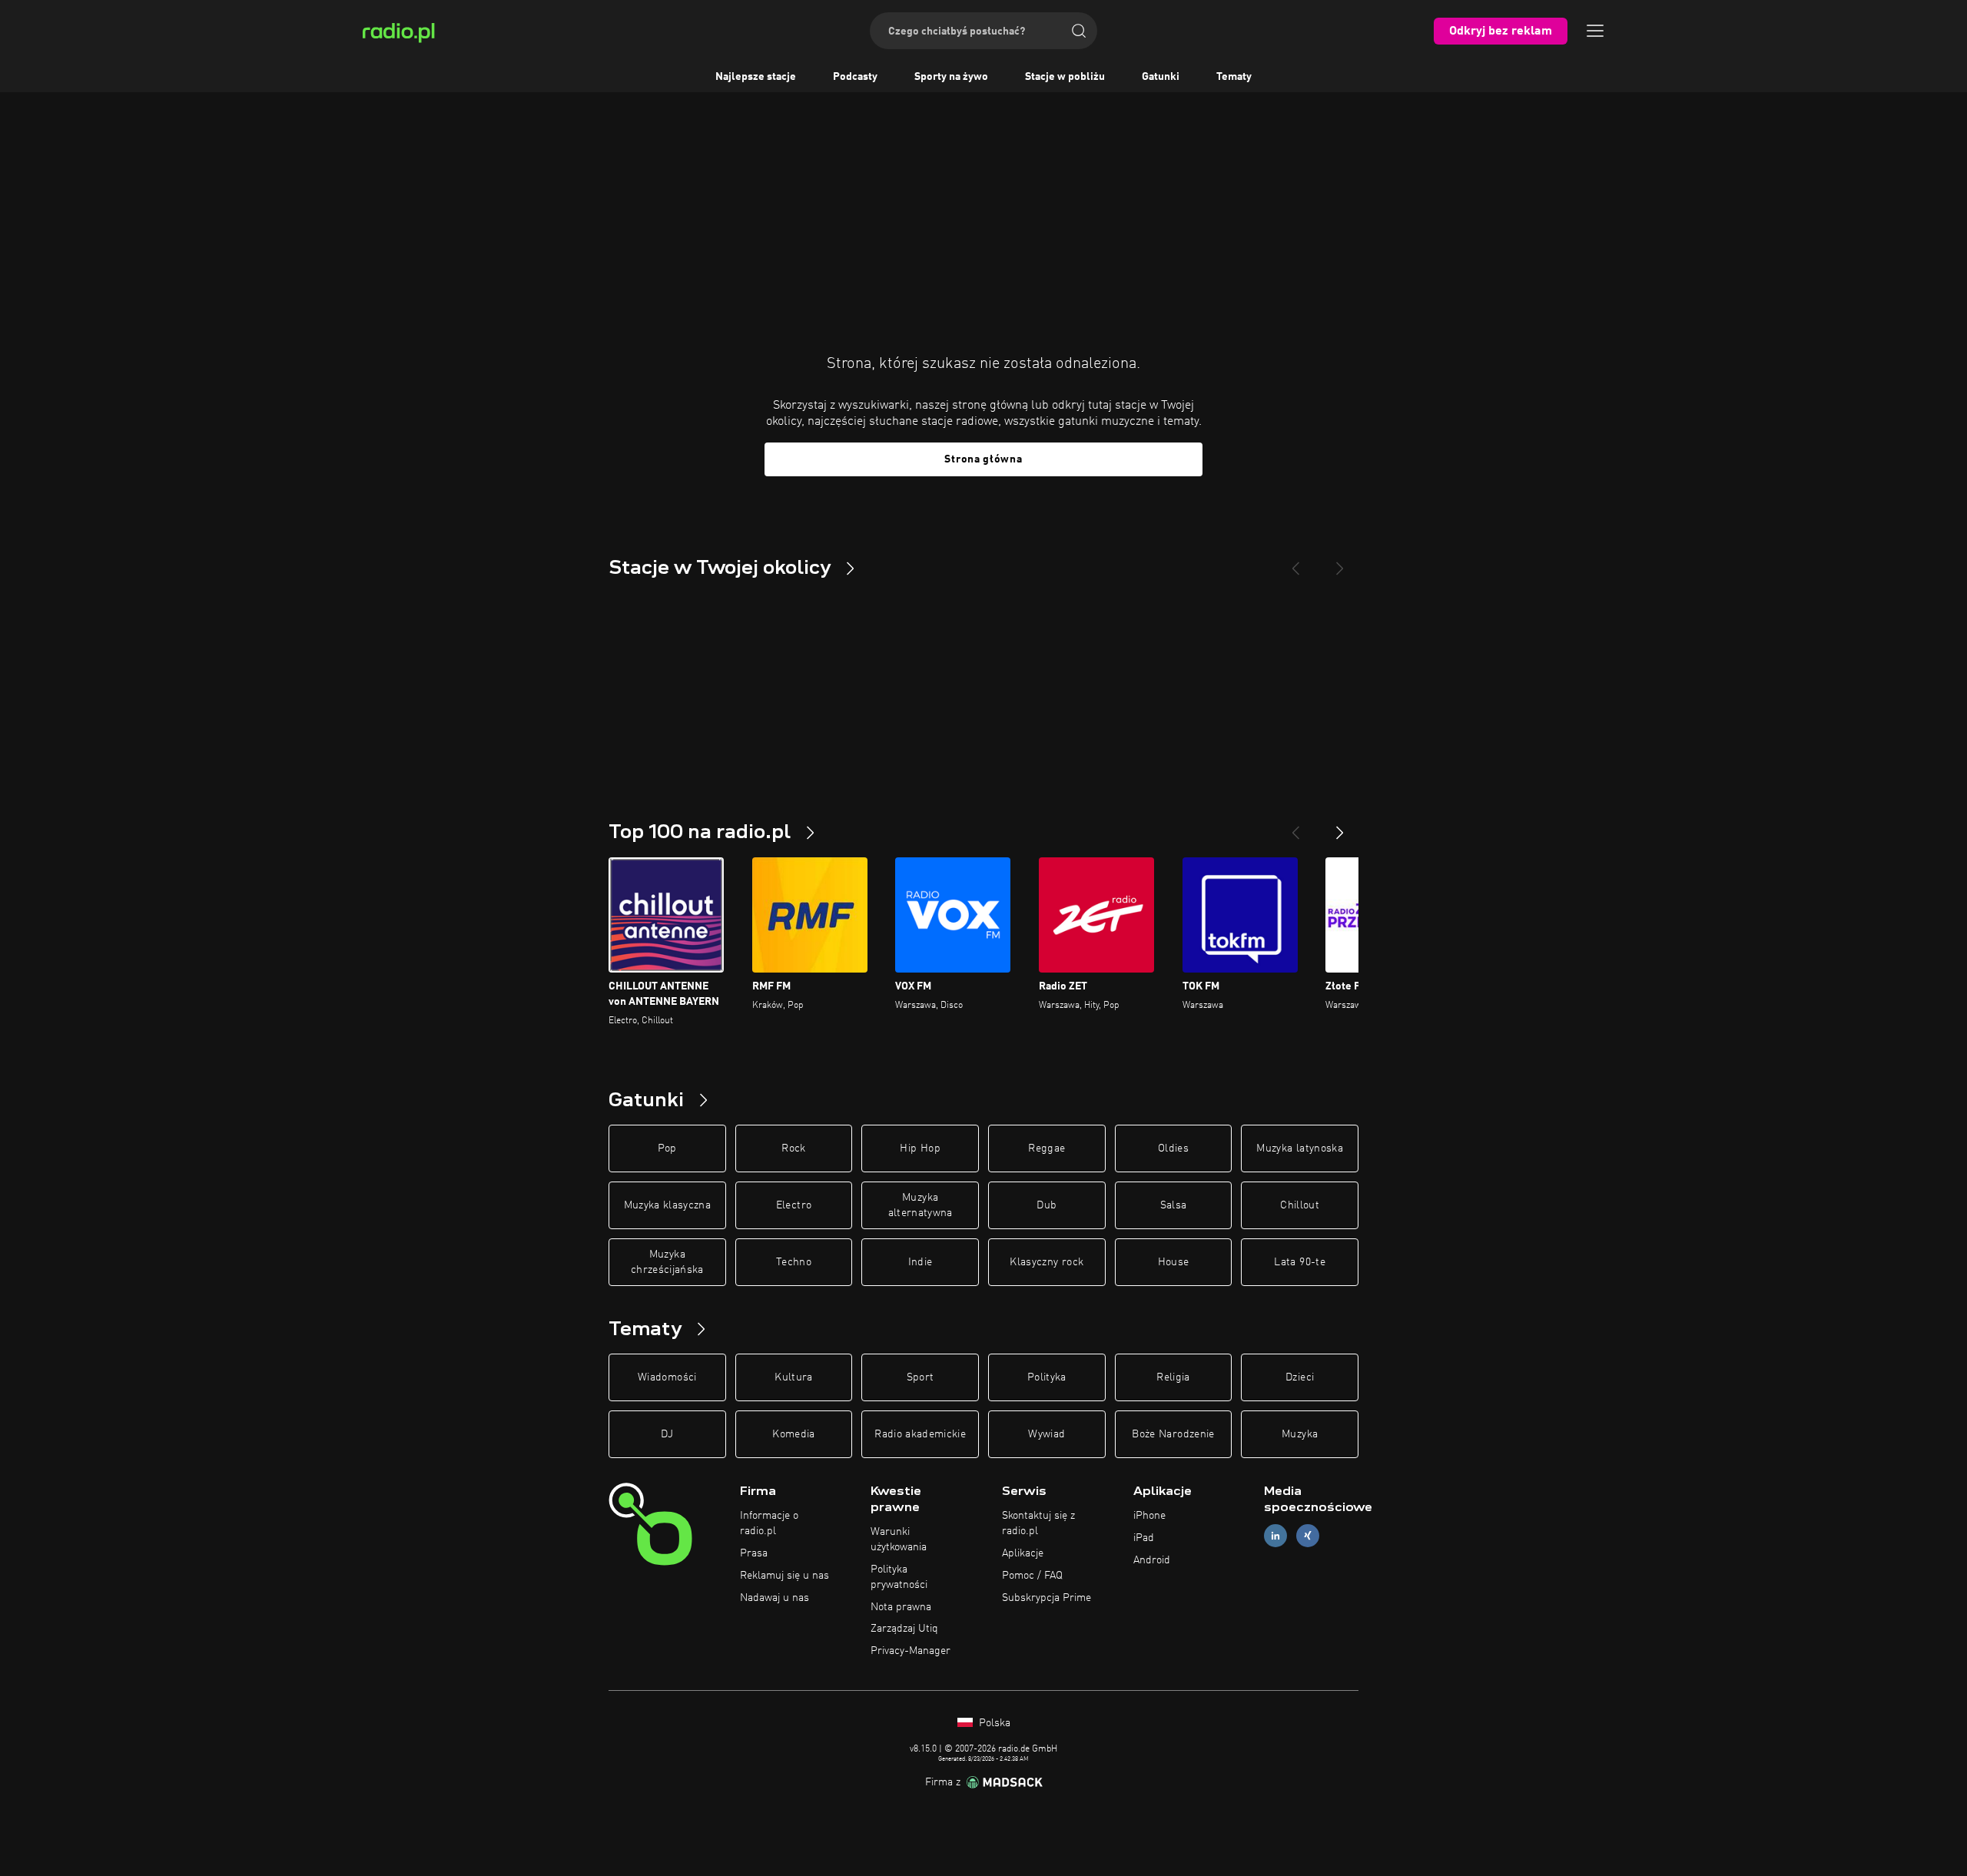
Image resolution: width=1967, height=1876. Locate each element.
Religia (1173, 1377)
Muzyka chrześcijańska (667, 1262)
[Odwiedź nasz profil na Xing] (1308, 1536)
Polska (993, 1723)
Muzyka (1300, 1434)
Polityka (1047, 1377)
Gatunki (1161, 77)
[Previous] (1295, 562)
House (1174, 1262)
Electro (794, 1205)
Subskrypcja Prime (1047, 1598)
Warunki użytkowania (899, 1540)
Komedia (793, 1434)
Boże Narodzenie (1173, 1434)
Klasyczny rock (1047, 1262)
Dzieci (1300, 1377)
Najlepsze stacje (756, 77)
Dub (1047, 1205)
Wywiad (1047, 1434)
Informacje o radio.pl (769, 1523)
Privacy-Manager (911, 1651)
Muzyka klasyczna (668, 1205)
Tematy (1234, 77)
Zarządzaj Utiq (904, 1629)
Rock (793, 1148)
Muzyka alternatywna (920, 1205)
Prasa (754, 1553)
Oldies (1173, 1148)
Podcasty (855, 77)
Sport (920, 1377)
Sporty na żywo (951, 77)
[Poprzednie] (1295, 827)
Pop (667, 1148)
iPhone (1149, 1516)
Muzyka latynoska (1300, 1148)
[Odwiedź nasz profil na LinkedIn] (1275, 1536)
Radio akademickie (920, 1434)
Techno (794, 1262)
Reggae (1047, 1148)
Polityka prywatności (899, 1577)
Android (1152, 1560)
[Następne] (1340, 827)
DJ (667, 1434)
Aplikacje (1023, 1553)
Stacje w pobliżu (1065, 77)
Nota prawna (901, 1607)
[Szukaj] (1079, 31)
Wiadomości (667, 1377)
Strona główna (983, 459)
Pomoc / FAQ (1032, 1576)
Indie (920, 1262)
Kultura (793, 1377)
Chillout (1300, 1205)
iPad (1144, 1538)
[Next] (1340, 562)
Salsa (1174, 1205)
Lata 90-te (1300, 1262)
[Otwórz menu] (1595, 31)
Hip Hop (920, 1148)
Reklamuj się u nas (784, 1576)
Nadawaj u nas (775, 1598)
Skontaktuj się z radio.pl (1038, 1523)
